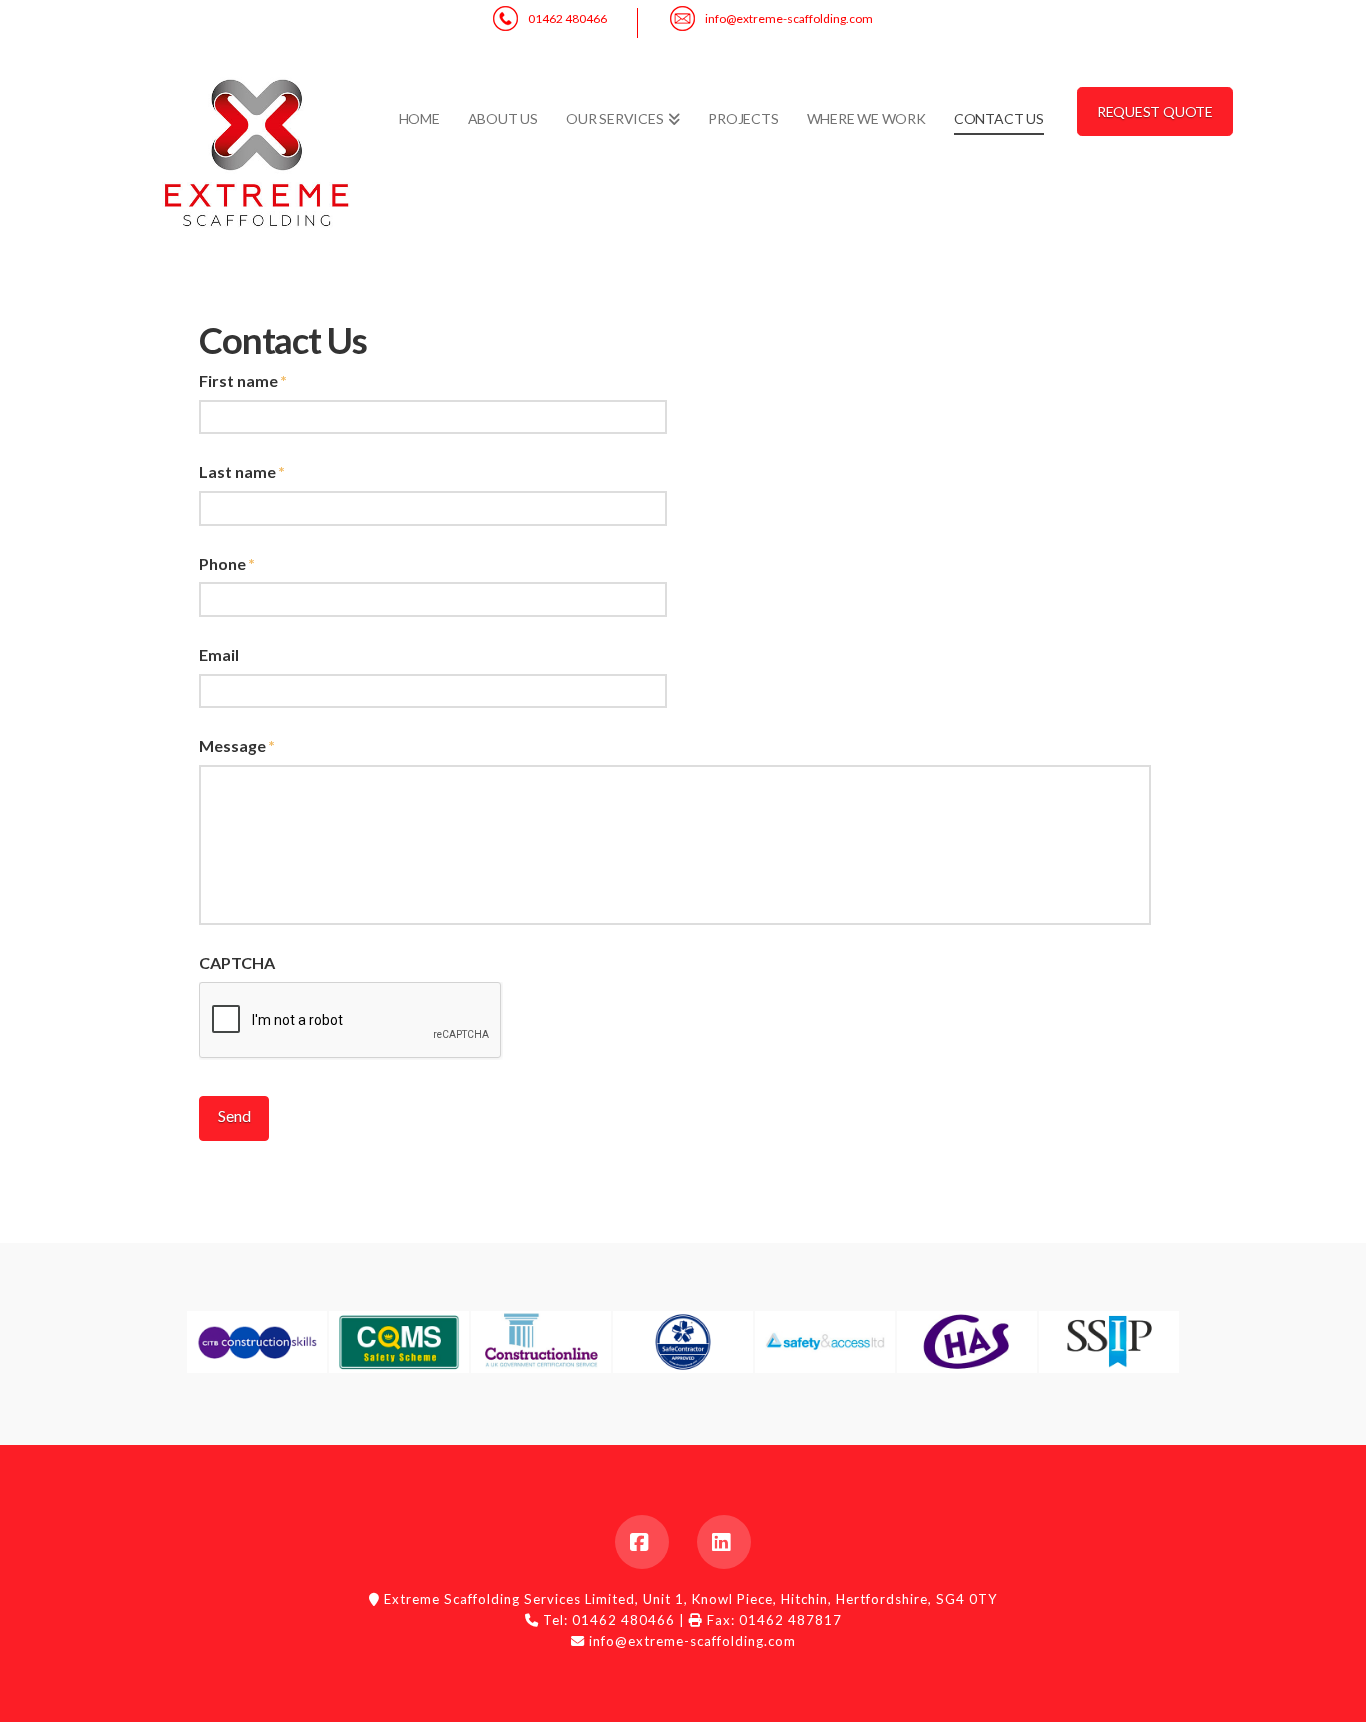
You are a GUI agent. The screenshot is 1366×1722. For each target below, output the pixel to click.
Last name (242, 471)
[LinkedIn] (724, 1542)
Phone (227, 563)
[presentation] (351, 1021)
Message (237, 745)
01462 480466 (567, 18)
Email (219, 654)
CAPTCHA (237, 962)
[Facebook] (642, 1542)
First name (243, 380)
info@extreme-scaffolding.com (789, 18)
